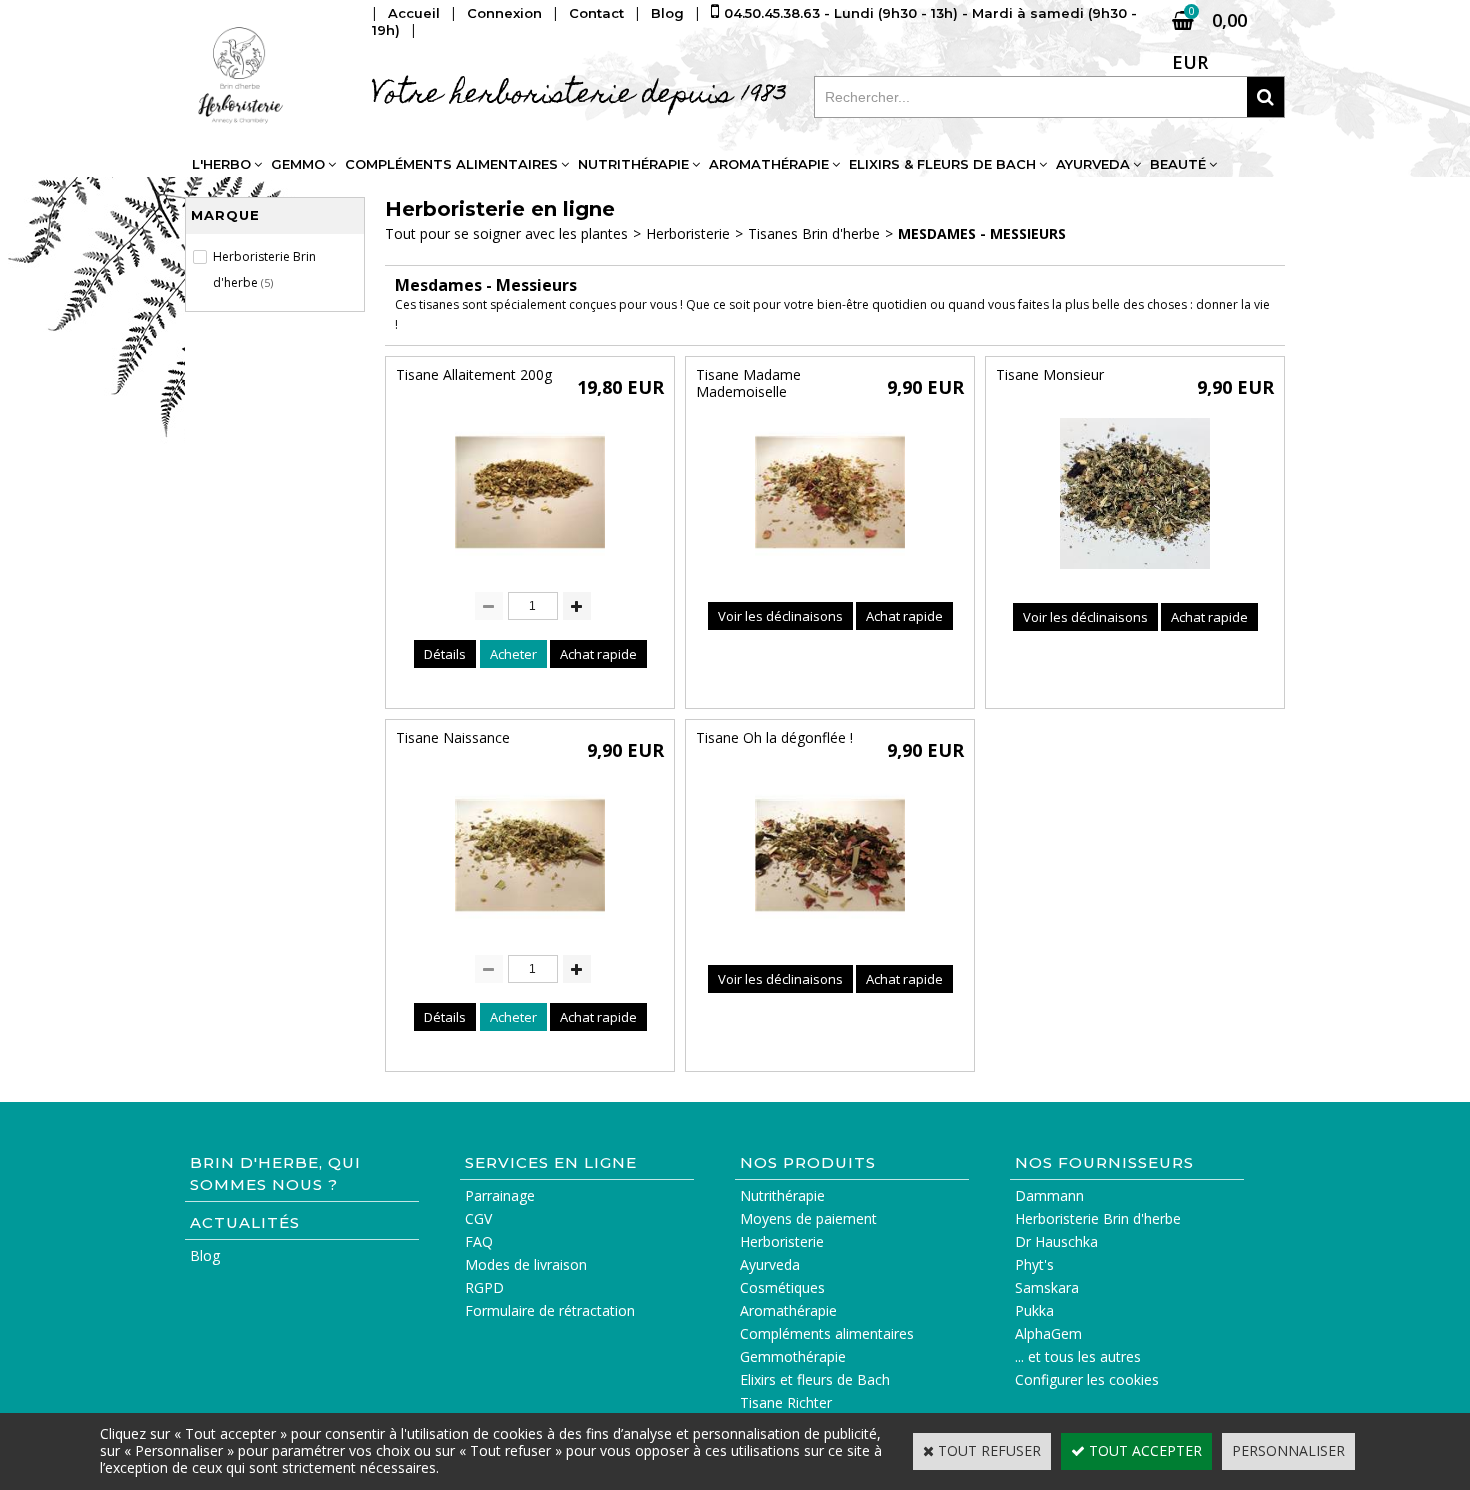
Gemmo (298, 164)
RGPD (484, 1287)
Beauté (1178, 164)
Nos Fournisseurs (1104, 1162)
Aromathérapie (769, 164)
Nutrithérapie (633, 164)
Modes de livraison (526, 1264)
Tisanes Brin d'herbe (814, 233)
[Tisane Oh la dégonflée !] (830, 935)
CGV (478, 1218)
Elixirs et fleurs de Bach (815, 1379)
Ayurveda (1093, 164)
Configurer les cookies (1087, 1379)
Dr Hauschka (1056, 1241)
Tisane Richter (786, 1402)
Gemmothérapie (793, 1356)
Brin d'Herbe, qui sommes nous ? (275, 1173)
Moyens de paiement (808, 1218)
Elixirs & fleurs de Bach (942, 164)
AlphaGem (1048, 1333)
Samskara (1047, 1287)
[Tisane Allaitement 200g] (530, 572)
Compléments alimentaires (451, 164)
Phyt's (1034, 1264)
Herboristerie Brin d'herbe (1098, 1218)
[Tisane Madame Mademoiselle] (830, 572)
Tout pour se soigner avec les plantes (506, 233)
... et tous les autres (1078, 1356)
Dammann (1049, 1195)
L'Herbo (221, 164)
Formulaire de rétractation (550, 1310)
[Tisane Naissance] (530, 935)
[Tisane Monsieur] (1135, 573)
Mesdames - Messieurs (982, 233)
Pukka (1034, 1310)
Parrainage (500, 1195)
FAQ (479, 1241)
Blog (205, 1255)
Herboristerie (688, 233)
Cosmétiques (782, 1287)
